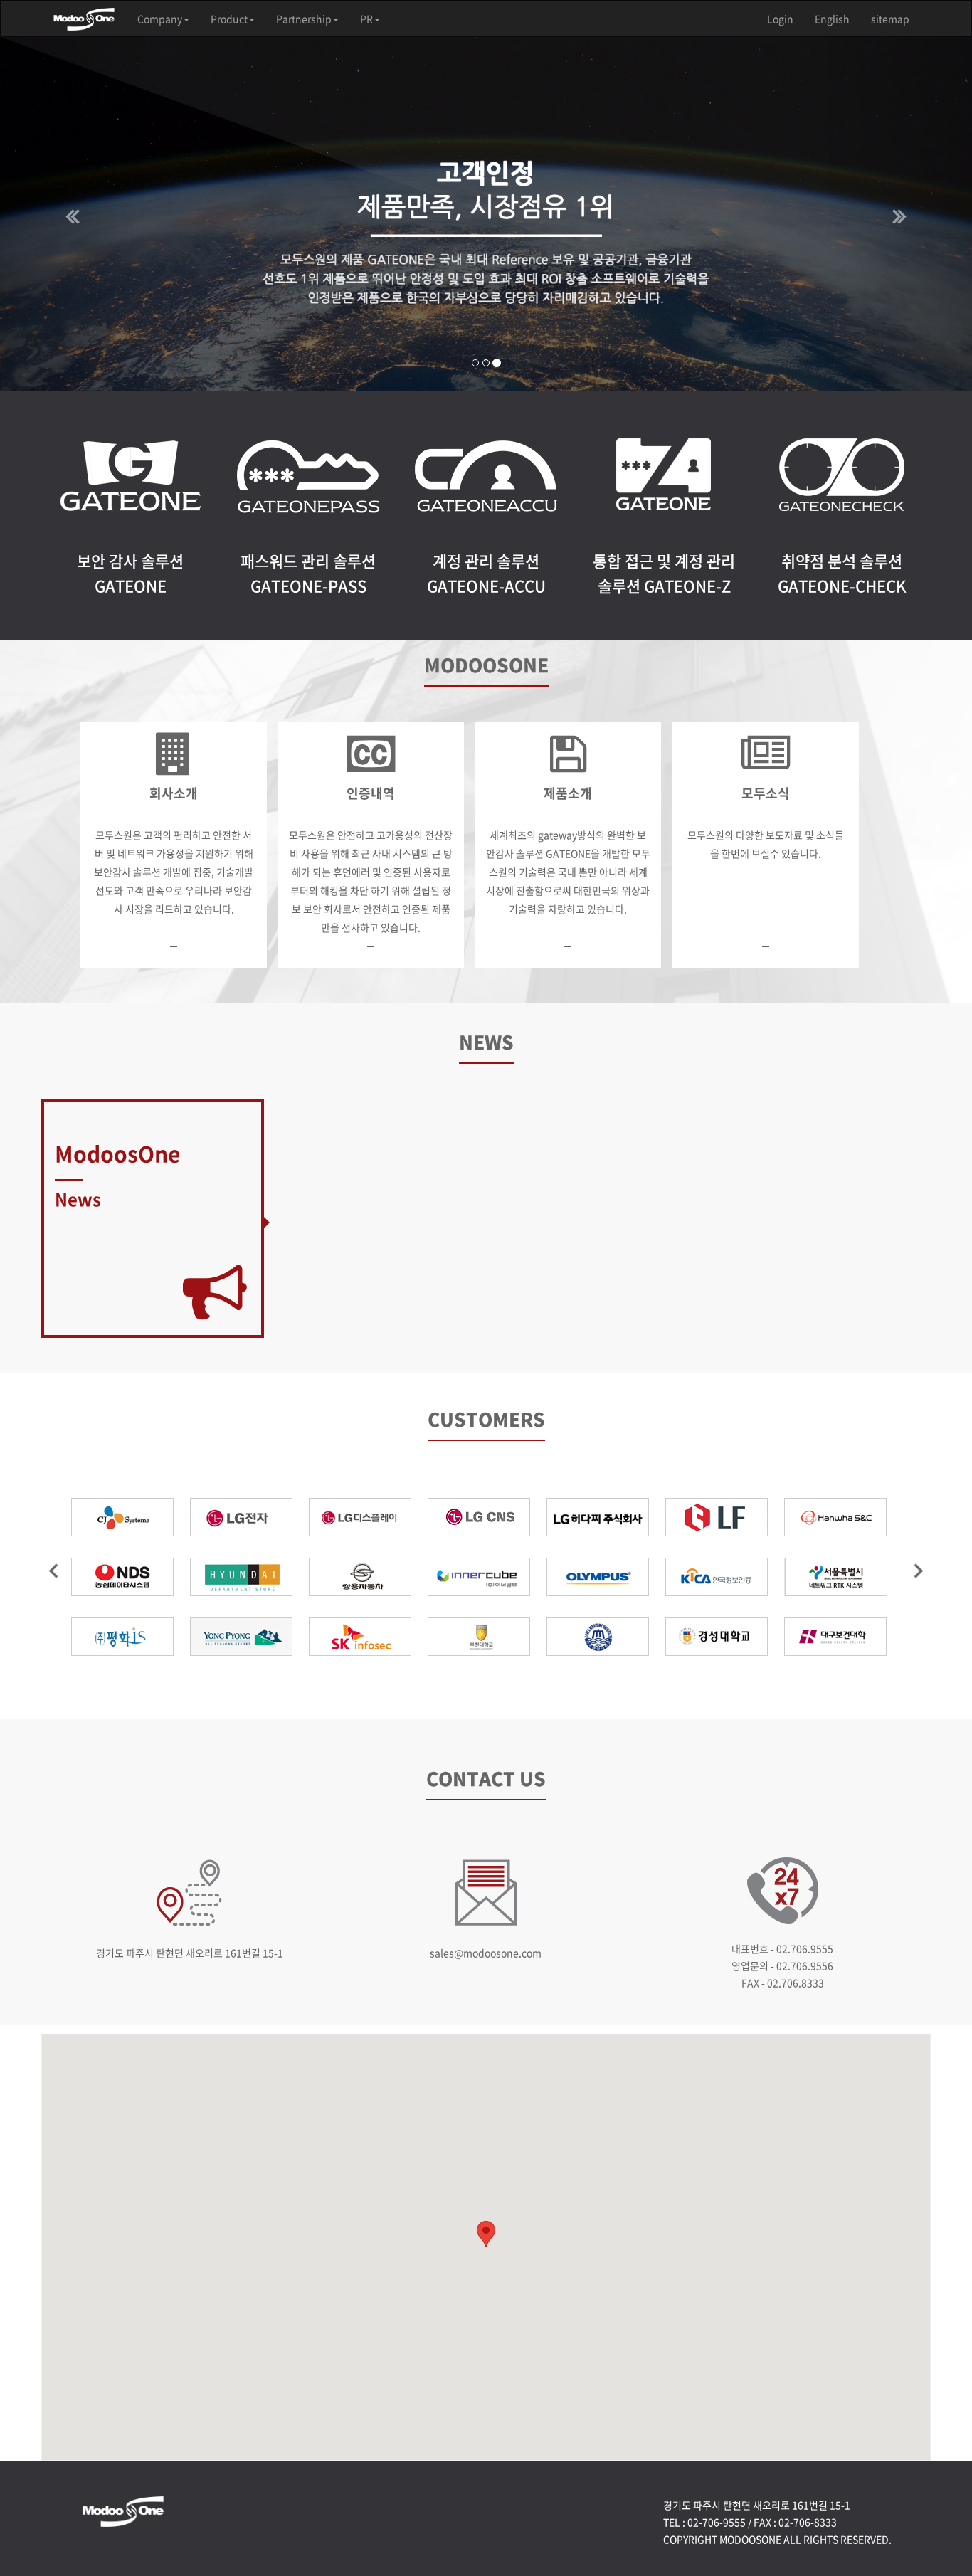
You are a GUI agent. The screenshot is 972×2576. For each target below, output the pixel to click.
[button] (73, 214)
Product (229, 19)
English (832, 19)
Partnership (304, 19)
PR (366, 19)
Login (780, 19)
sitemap (890, 19)
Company (160, 19)
